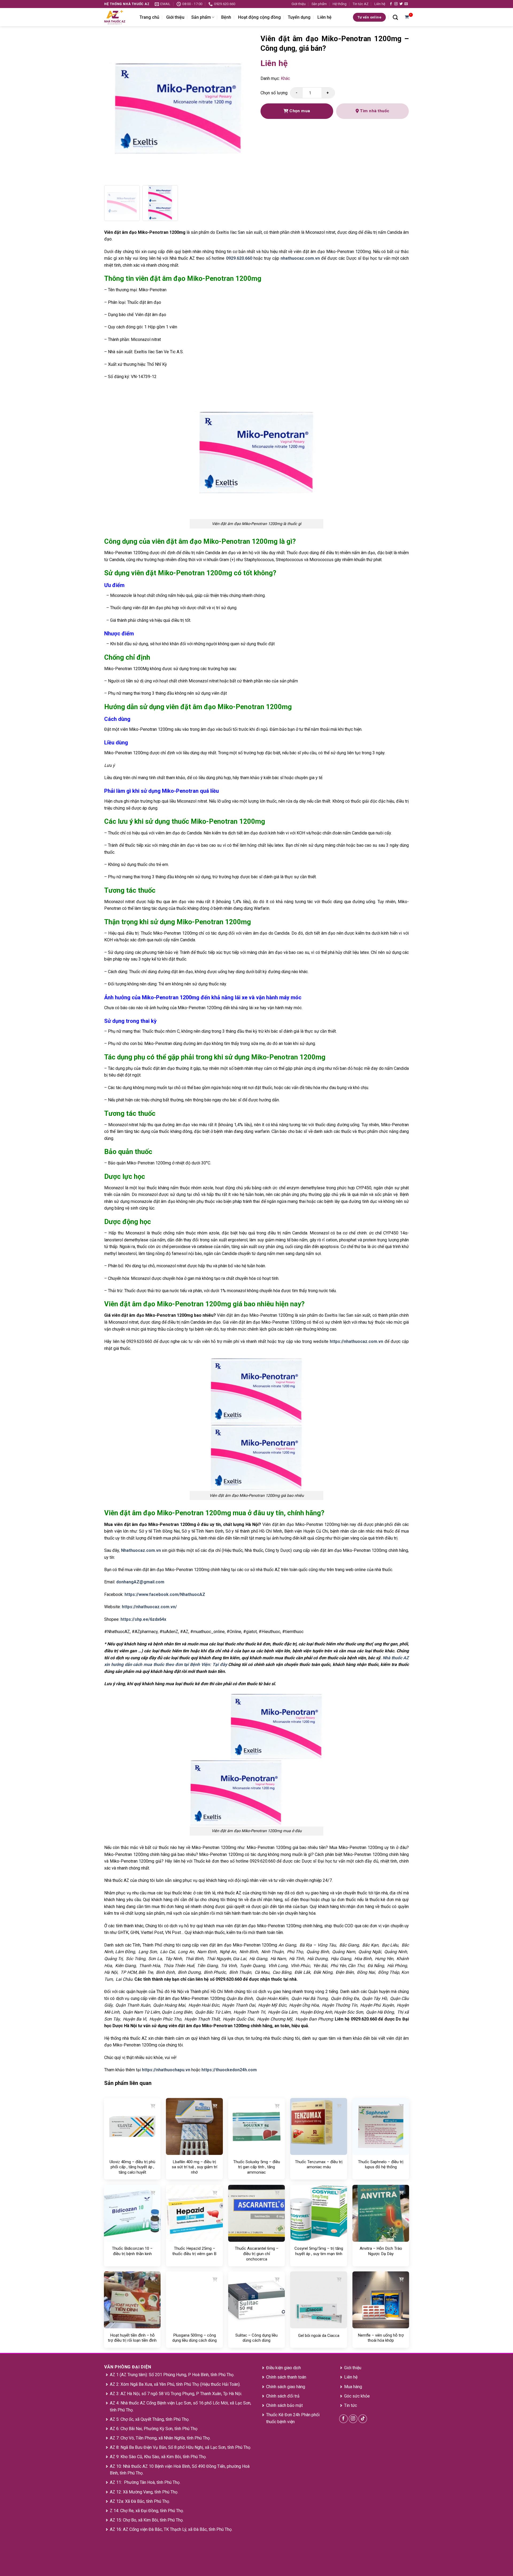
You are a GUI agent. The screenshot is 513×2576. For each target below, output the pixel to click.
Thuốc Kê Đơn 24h (283, 2415)
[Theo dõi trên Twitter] (401, 4)
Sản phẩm (319, 4)
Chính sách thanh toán (286, 2377)
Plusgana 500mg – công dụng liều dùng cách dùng (195, 2338)
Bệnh (226, 17)
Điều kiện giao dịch (283, 2368)
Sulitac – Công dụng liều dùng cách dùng (256, 2338)
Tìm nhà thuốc (374, 111)
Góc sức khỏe (357, 2396)
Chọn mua (299, 111)
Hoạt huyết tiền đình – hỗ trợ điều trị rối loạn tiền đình (132, 2338)
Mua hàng (353, 2387)
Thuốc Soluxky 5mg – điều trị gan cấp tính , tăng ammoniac (257, 2167)
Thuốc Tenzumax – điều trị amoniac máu (319, 2165)
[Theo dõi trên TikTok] (363, 2419)
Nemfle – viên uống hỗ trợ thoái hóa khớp (381, 2338)
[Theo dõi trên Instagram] (396, 4)
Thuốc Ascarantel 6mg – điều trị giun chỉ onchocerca (257, 2254)
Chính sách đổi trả (283, 2396)
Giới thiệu (299, 4)
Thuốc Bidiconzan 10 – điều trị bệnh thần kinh (132, 2251)
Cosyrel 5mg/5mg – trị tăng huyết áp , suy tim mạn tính (319, 2251)
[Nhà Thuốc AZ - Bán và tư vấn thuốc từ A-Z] (118, 17)
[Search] (395, 17)
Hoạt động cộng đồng (259, 17)
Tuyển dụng (299, 17)
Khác (285, 78)
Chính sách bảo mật (284, 2405)
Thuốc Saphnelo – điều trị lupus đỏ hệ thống (381, 2165)
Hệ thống (340, 4)
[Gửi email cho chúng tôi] (406, 4)
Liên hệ (380, 4)
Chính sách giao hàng (286, 2387)
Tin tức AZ (361, 4)
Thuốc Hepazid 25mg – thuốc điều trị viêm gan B (194, 2251)
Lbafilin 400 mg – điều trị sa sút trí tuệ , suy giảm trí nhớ (195, 2167)
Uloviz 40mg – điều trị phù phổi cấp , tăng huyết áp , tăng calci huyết (132, 2167)
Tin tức (351, 2405)
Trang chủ (149, 17)
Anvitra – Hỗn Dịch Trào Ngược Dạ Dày (381, 2251)
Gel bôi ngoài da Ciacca (319, 2336)
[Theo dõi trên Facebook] (391, 4)
